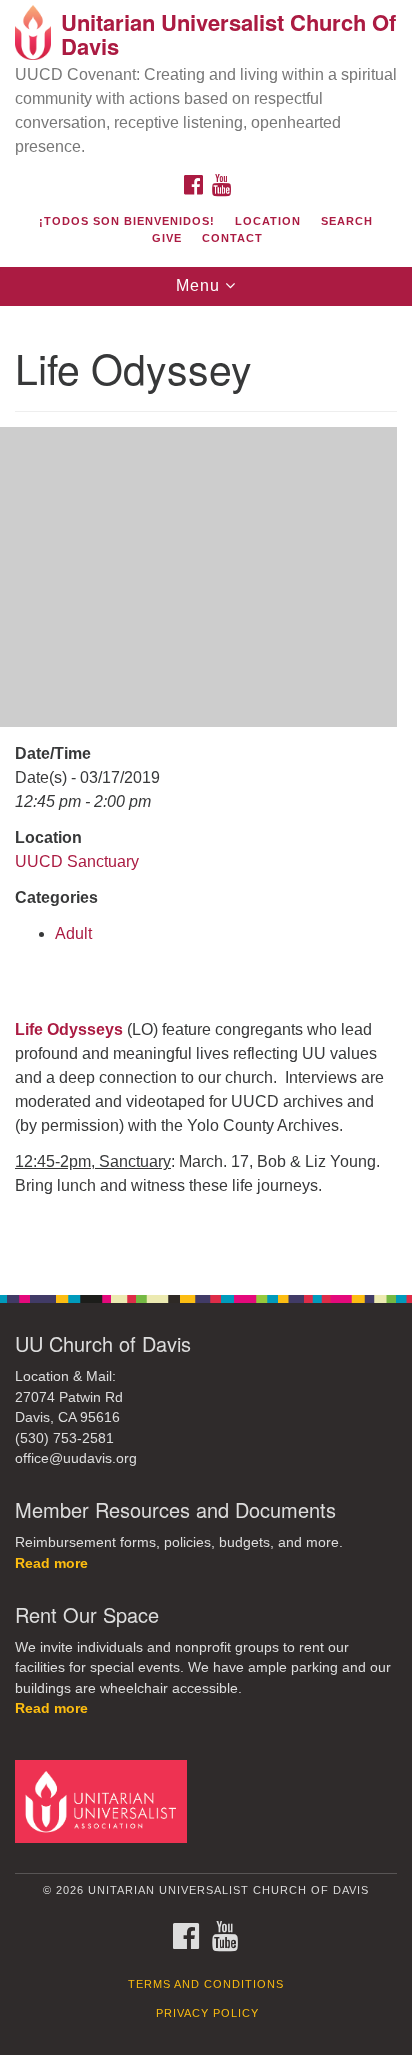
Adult (73, 933)
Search (347, 221)
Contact (232, 238)
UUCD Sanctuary (77, 861)
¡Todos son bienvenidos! (127, 221)
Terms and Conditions (206, 1984)
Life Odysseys (69, 1029)
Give (167, 238)
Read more (51, 1563)
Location (268, 221)
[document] (206, 790)
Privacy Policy (207, 2013)
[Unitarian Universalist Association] (105, 1800)
